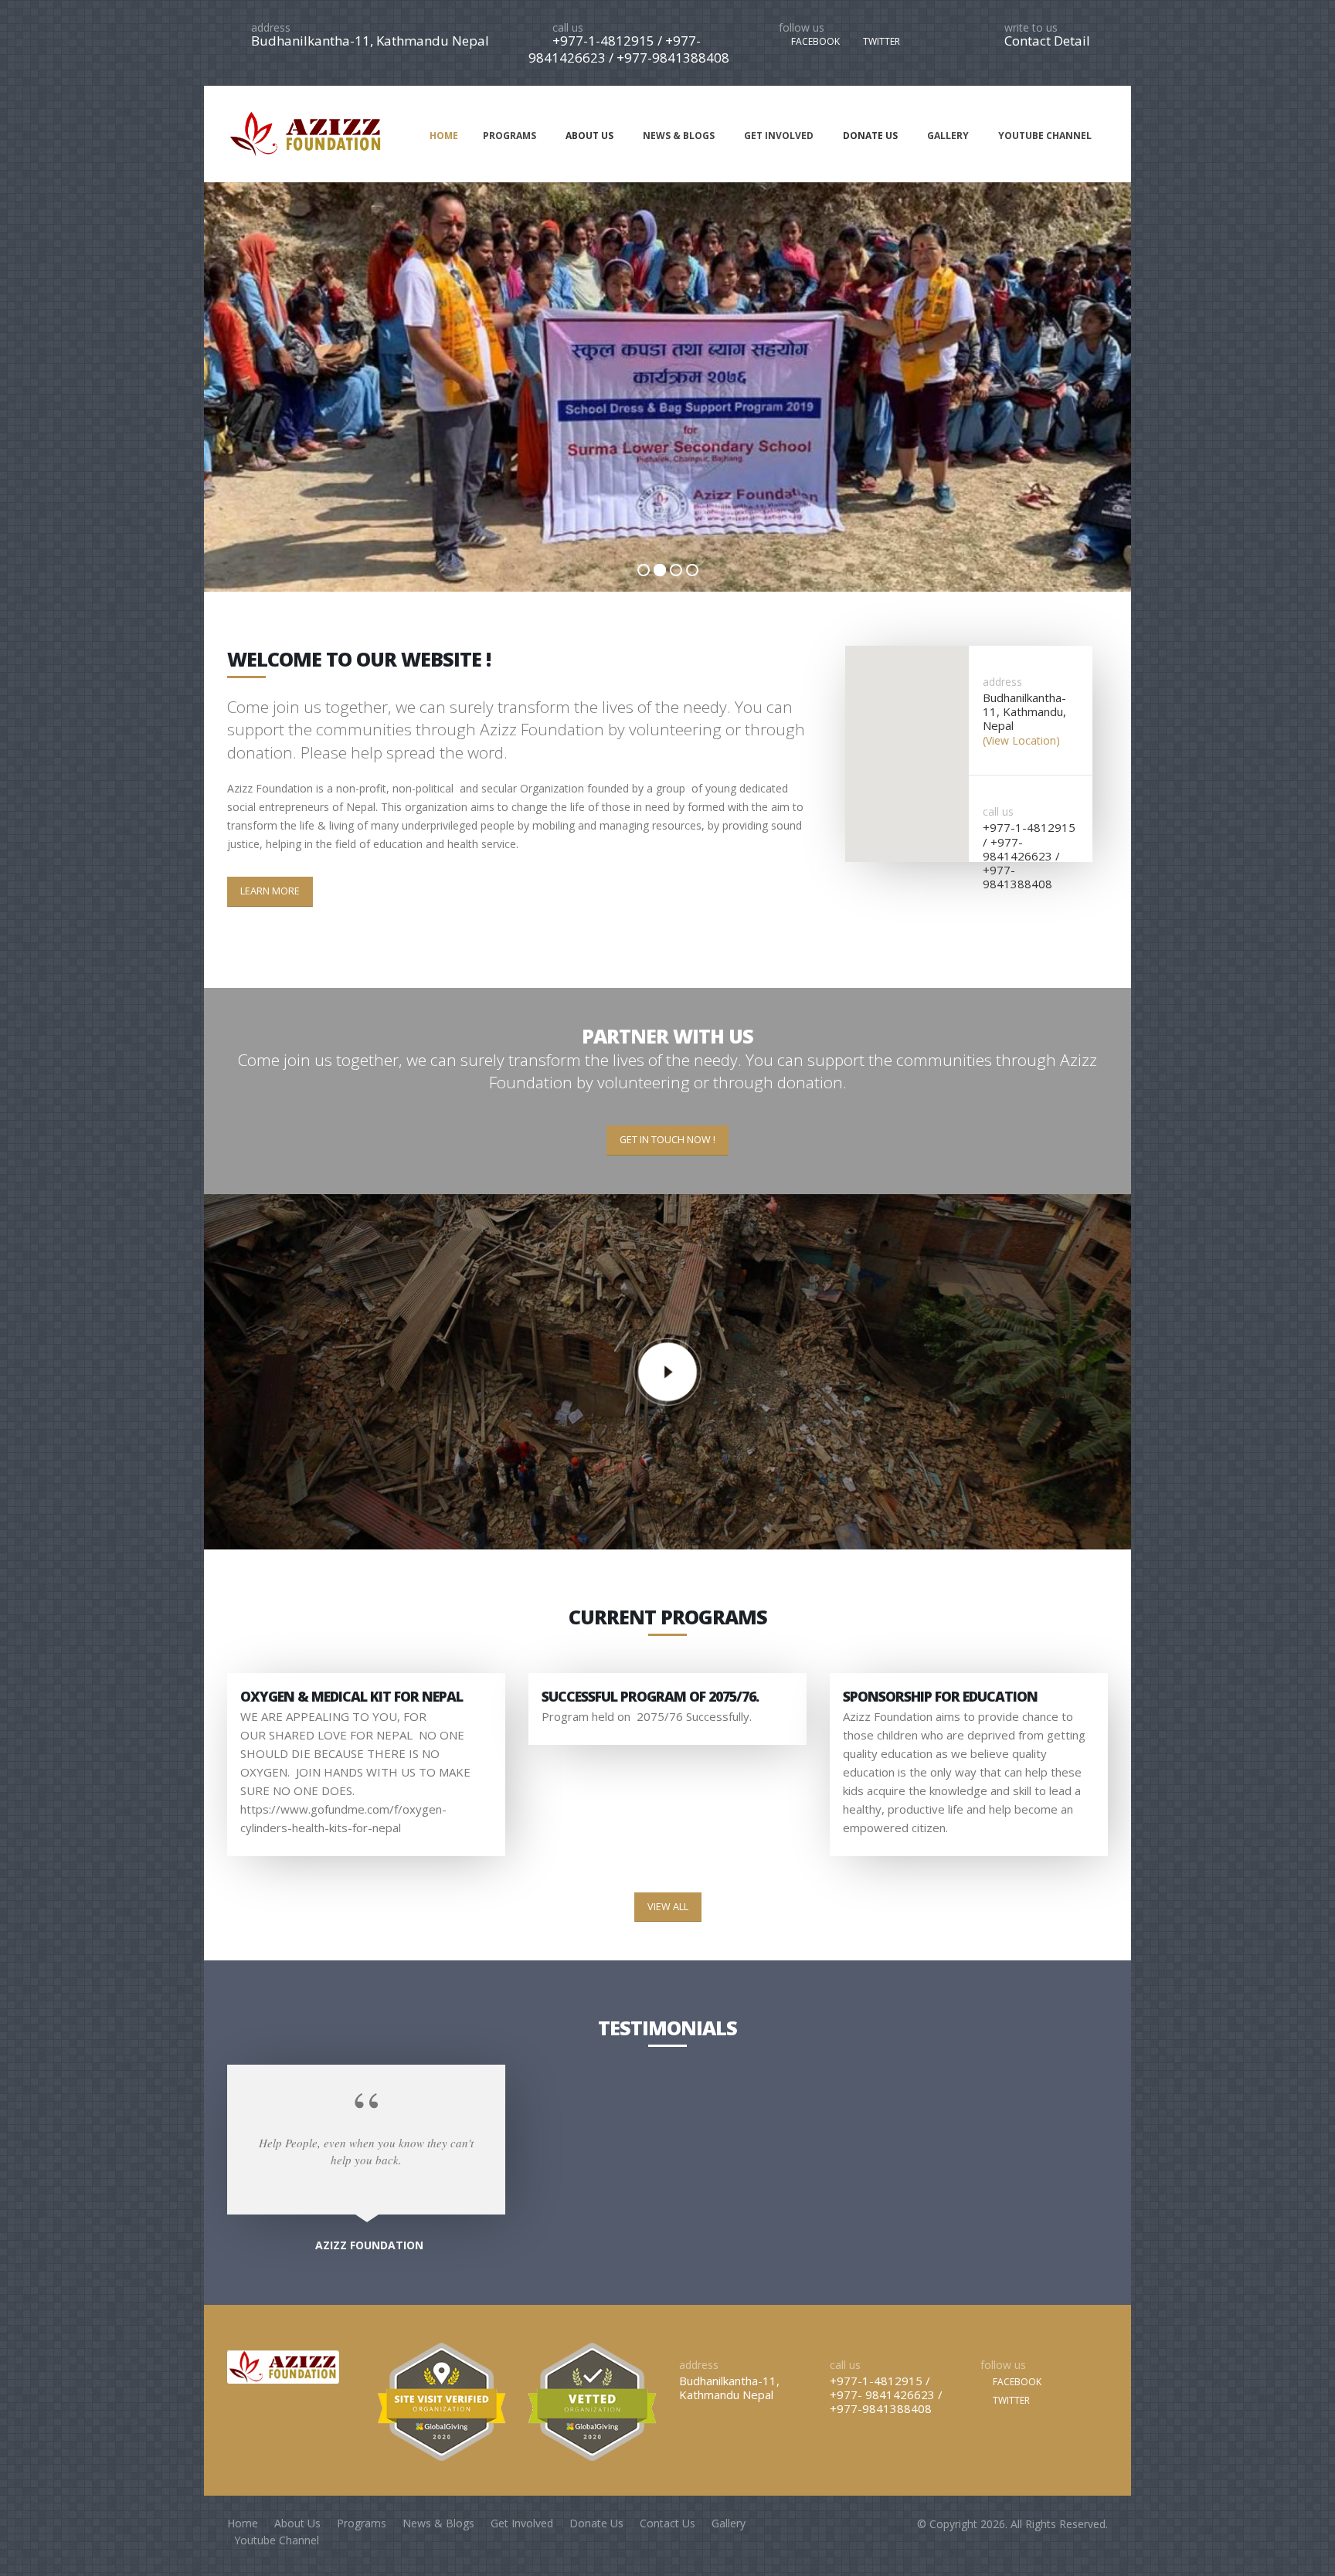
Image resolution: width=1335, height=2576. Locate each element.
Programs (362, 2523)
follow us (802, 27)
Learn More (270, 891)
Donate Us (596, 2523)
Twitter (1010, 2400)
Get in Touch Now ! (667, 1140)
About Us (297, 2523)
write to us (1031, 27)
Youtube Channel (277, 2540)
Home (243, 2523)
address (271, 27)
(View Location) (1021, 740)
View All (668, 1907)
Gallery (729, 2523)
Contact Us (667, 2523)
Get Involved (522, 2523)
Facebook (1016, 2382)
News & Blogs (438, 2523)
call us (568, 27)
